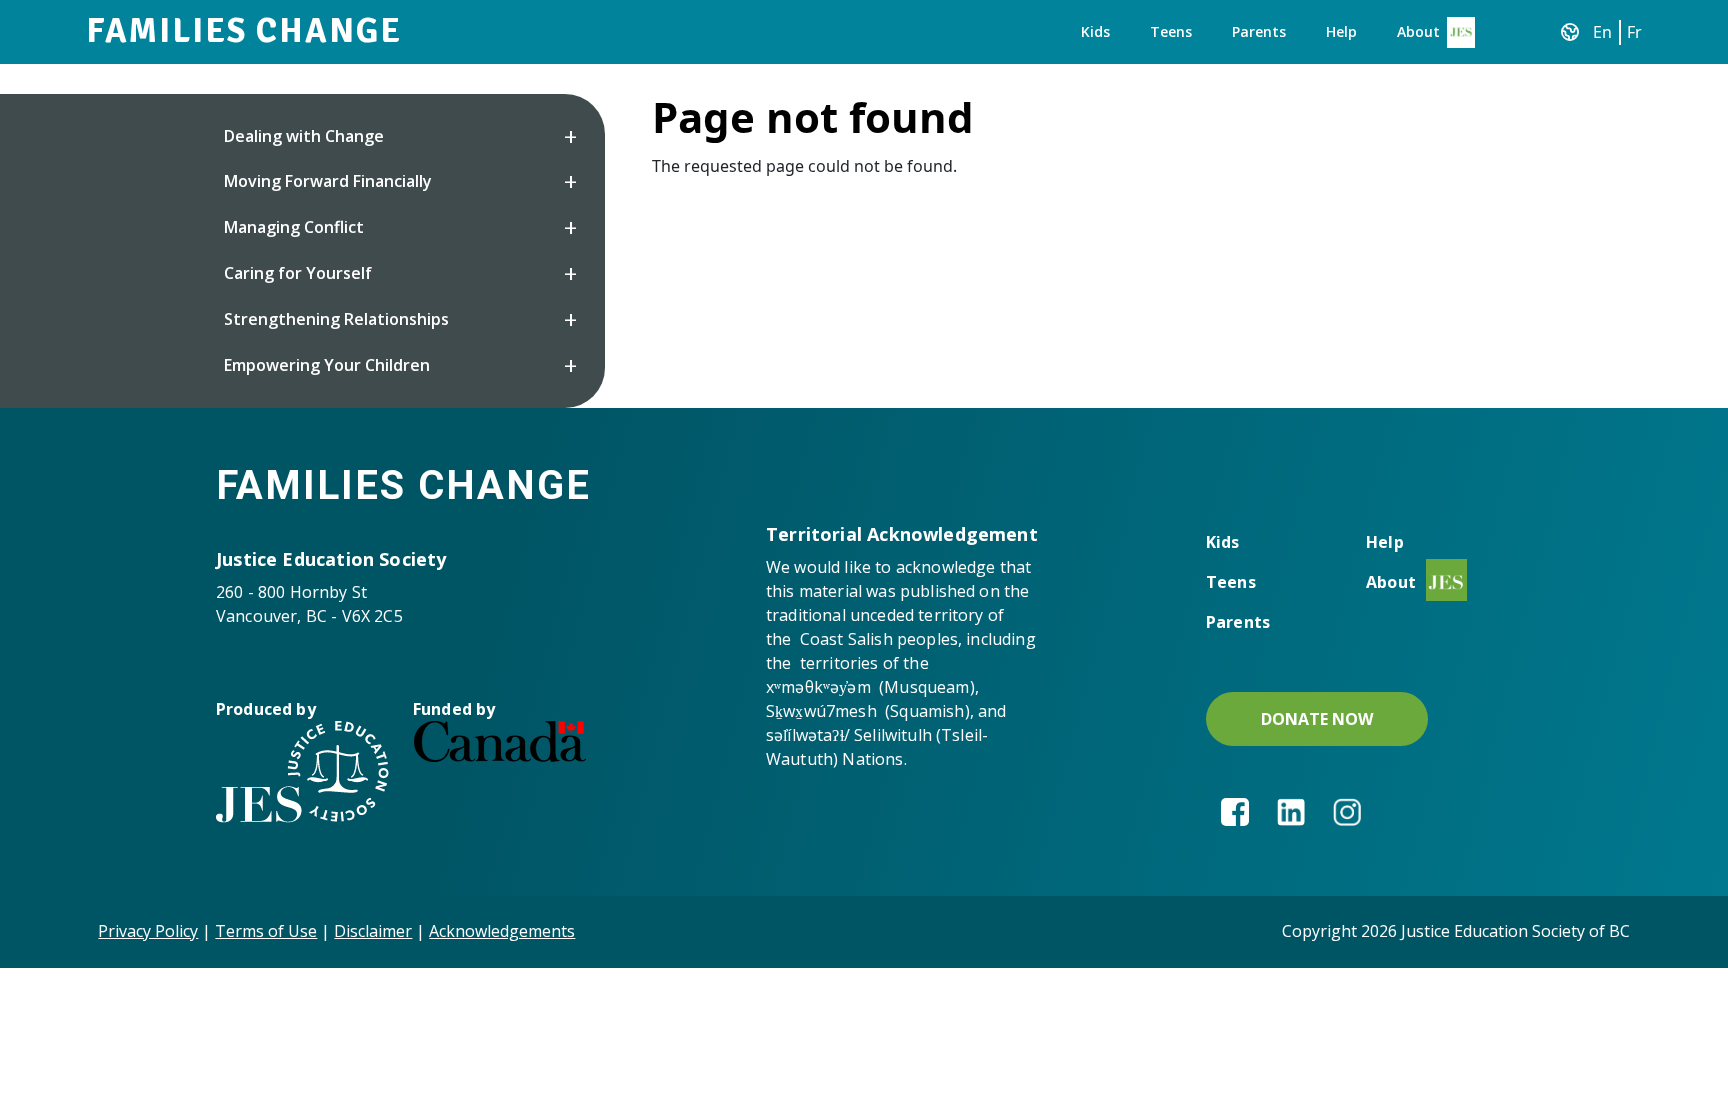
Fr (1634, 32)
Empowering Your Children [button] (327, 365)
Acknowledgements (502, 931)
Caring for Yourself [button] (298, 273)
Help (1341, 31)
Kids (1095, 31)
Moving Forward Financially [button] (328, 181)
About (1418, 31)
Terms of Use (266, 931)
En (1602, 32)
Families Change (244, 31)
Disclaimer (373, 931)
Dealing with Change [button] (304, 136)
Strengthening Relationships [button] (336, 319)
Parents (1259, 31)
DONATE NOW (1317, 719)
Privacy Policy (148, 931)
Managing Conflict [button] (294, 227)
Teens (1171, 31)
